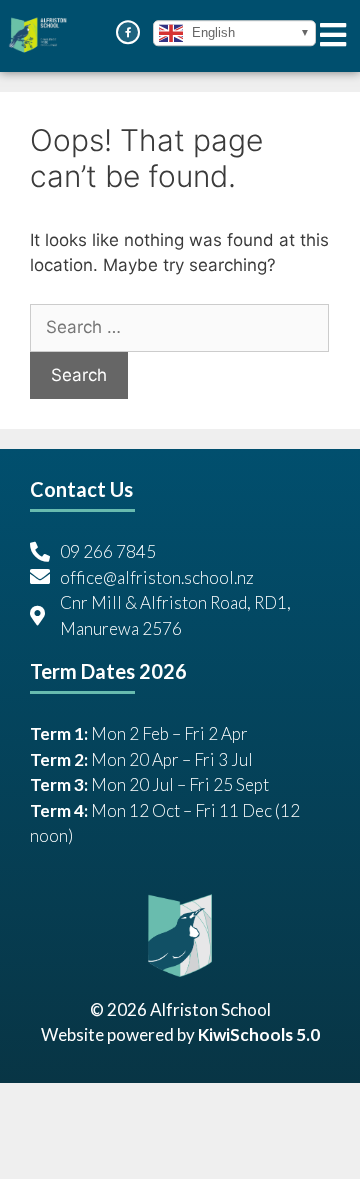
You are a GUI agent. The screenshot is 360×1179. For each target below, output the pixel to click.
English (211, 32)
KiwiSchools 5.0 (259, 1034)
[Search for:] (179, 328)
